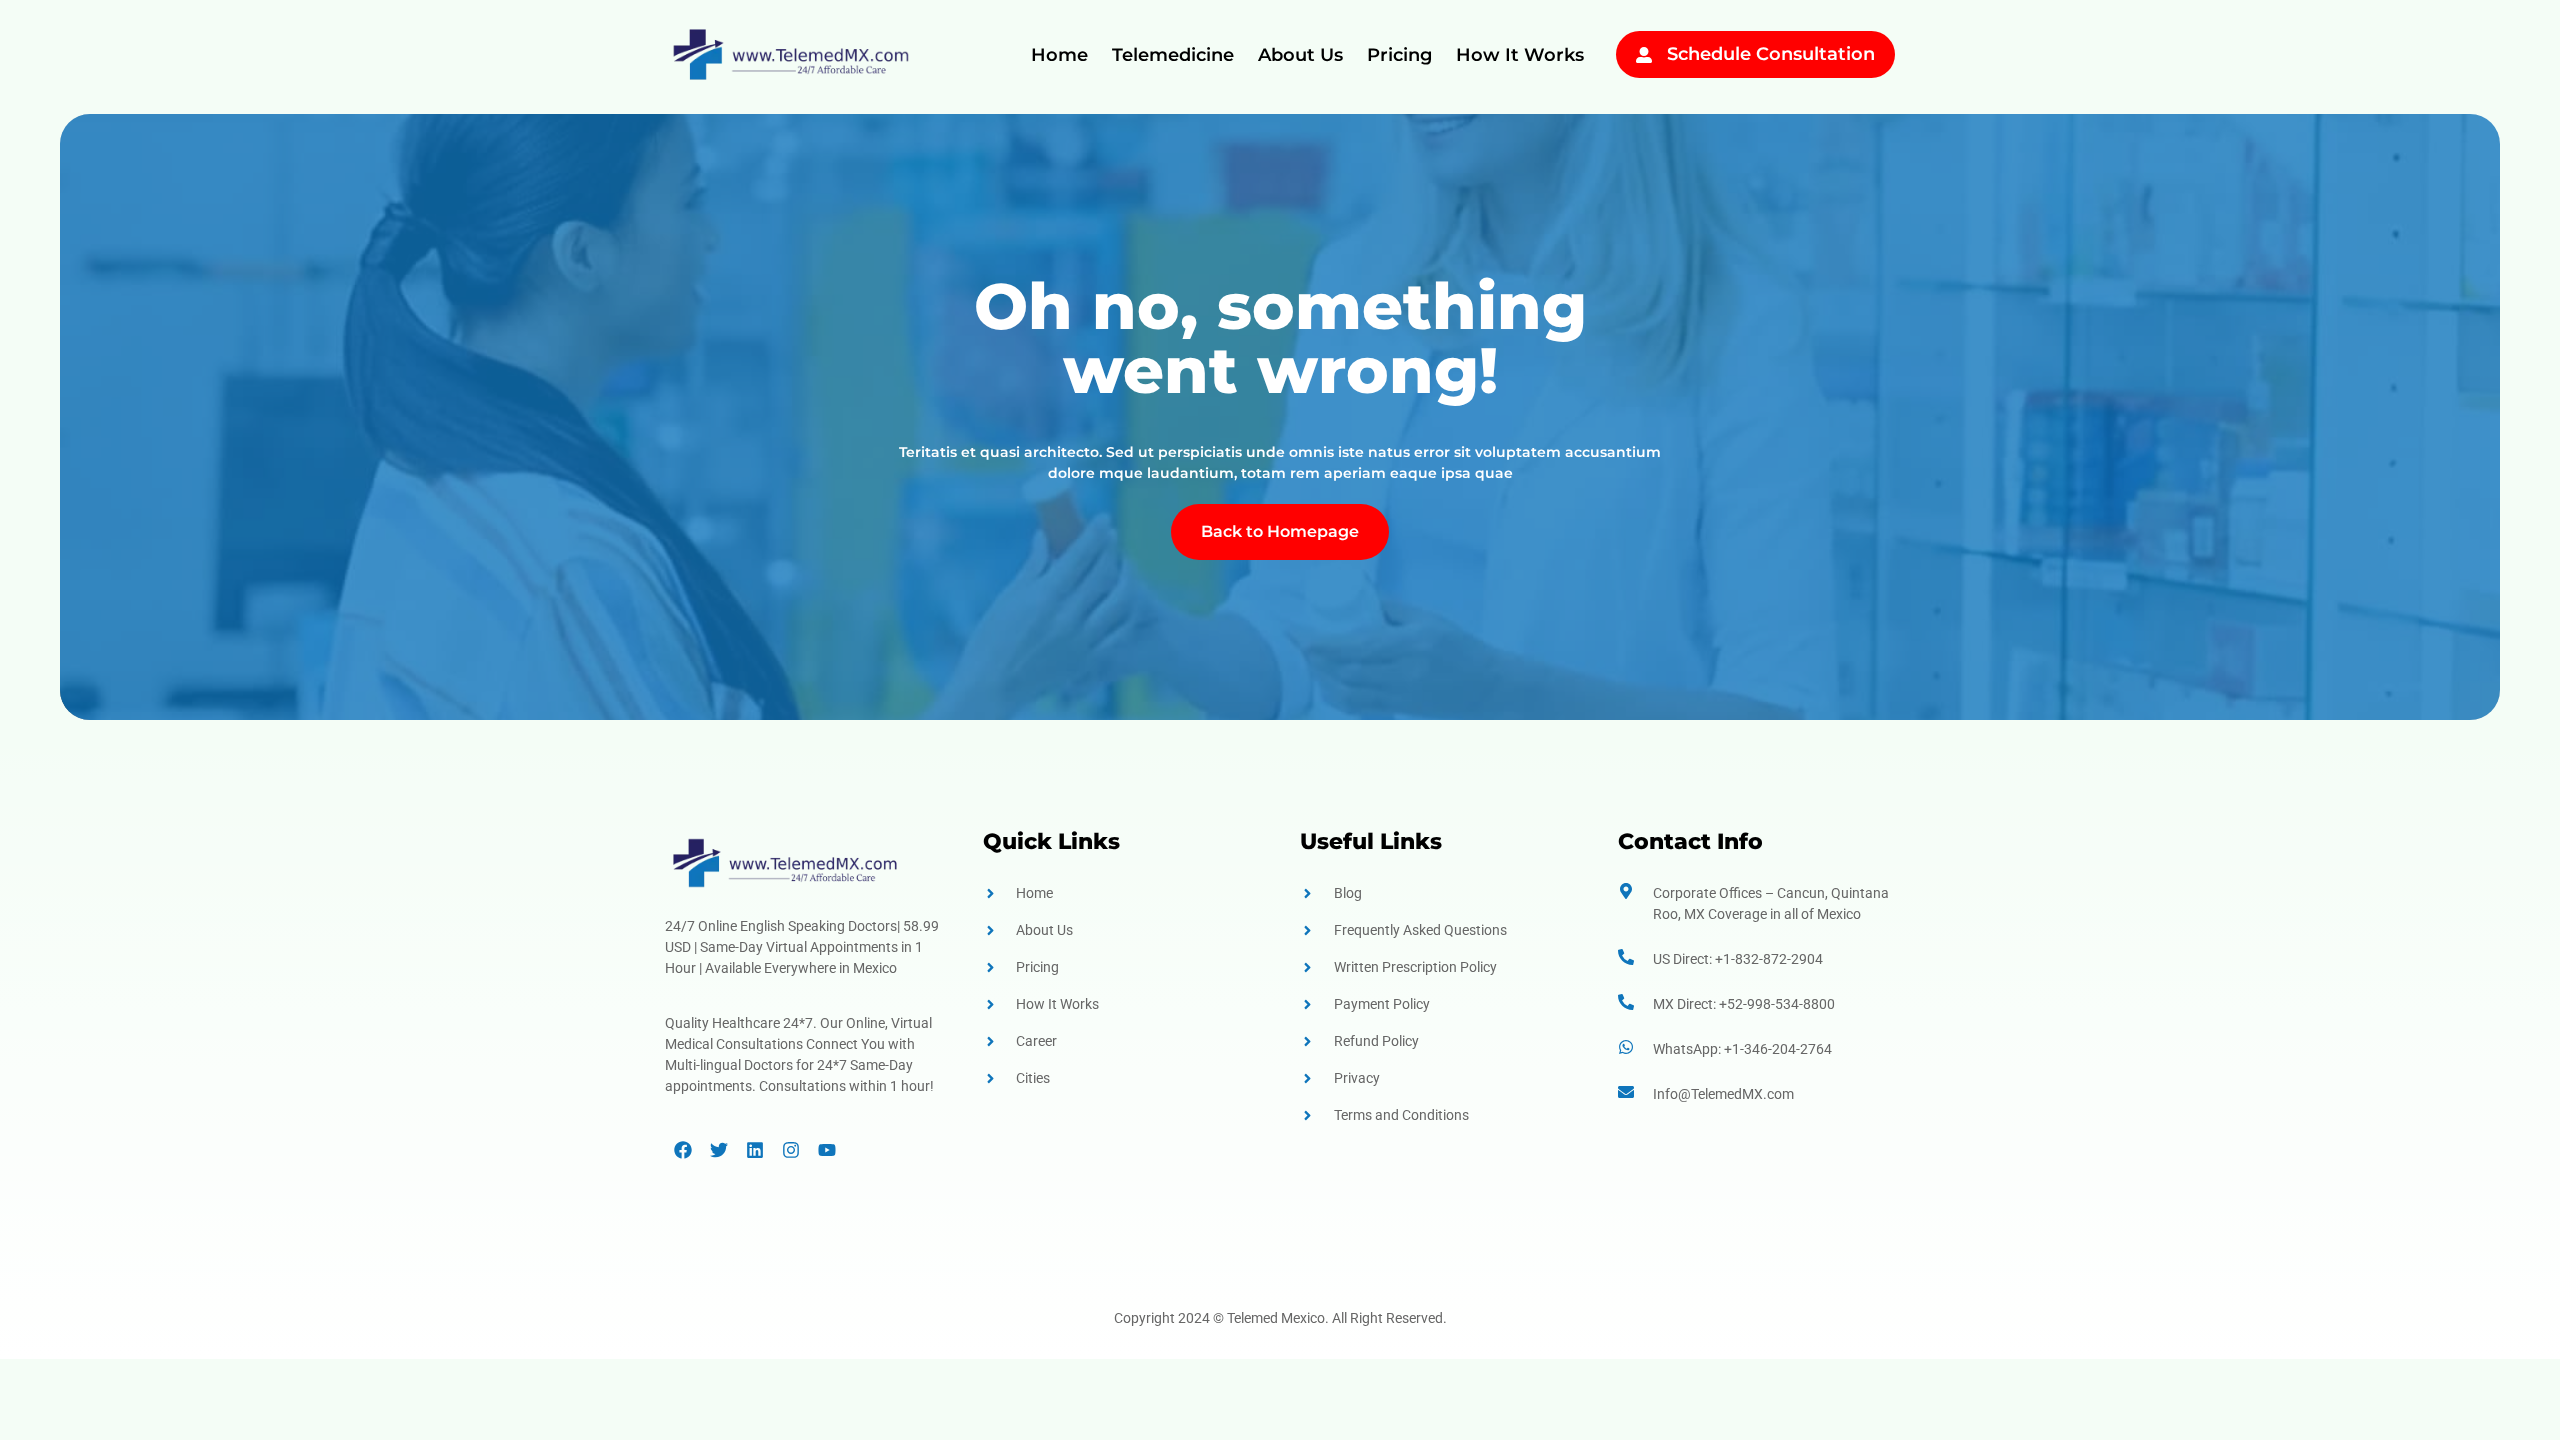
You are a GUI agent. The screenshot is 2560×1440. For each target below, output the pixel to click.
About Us (1300, 55)
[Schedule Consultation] (1644, 55)
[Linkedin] (755, 1150)
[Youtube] (827, 1150)
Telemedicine (1173, 55)
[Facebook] (683, 1150)
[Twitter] (719, 1150)
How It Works (1520, 55)
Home (1059, 55)
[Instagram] (791, 1150)
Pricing (1399, 55)
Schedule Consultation (1771, 54)
